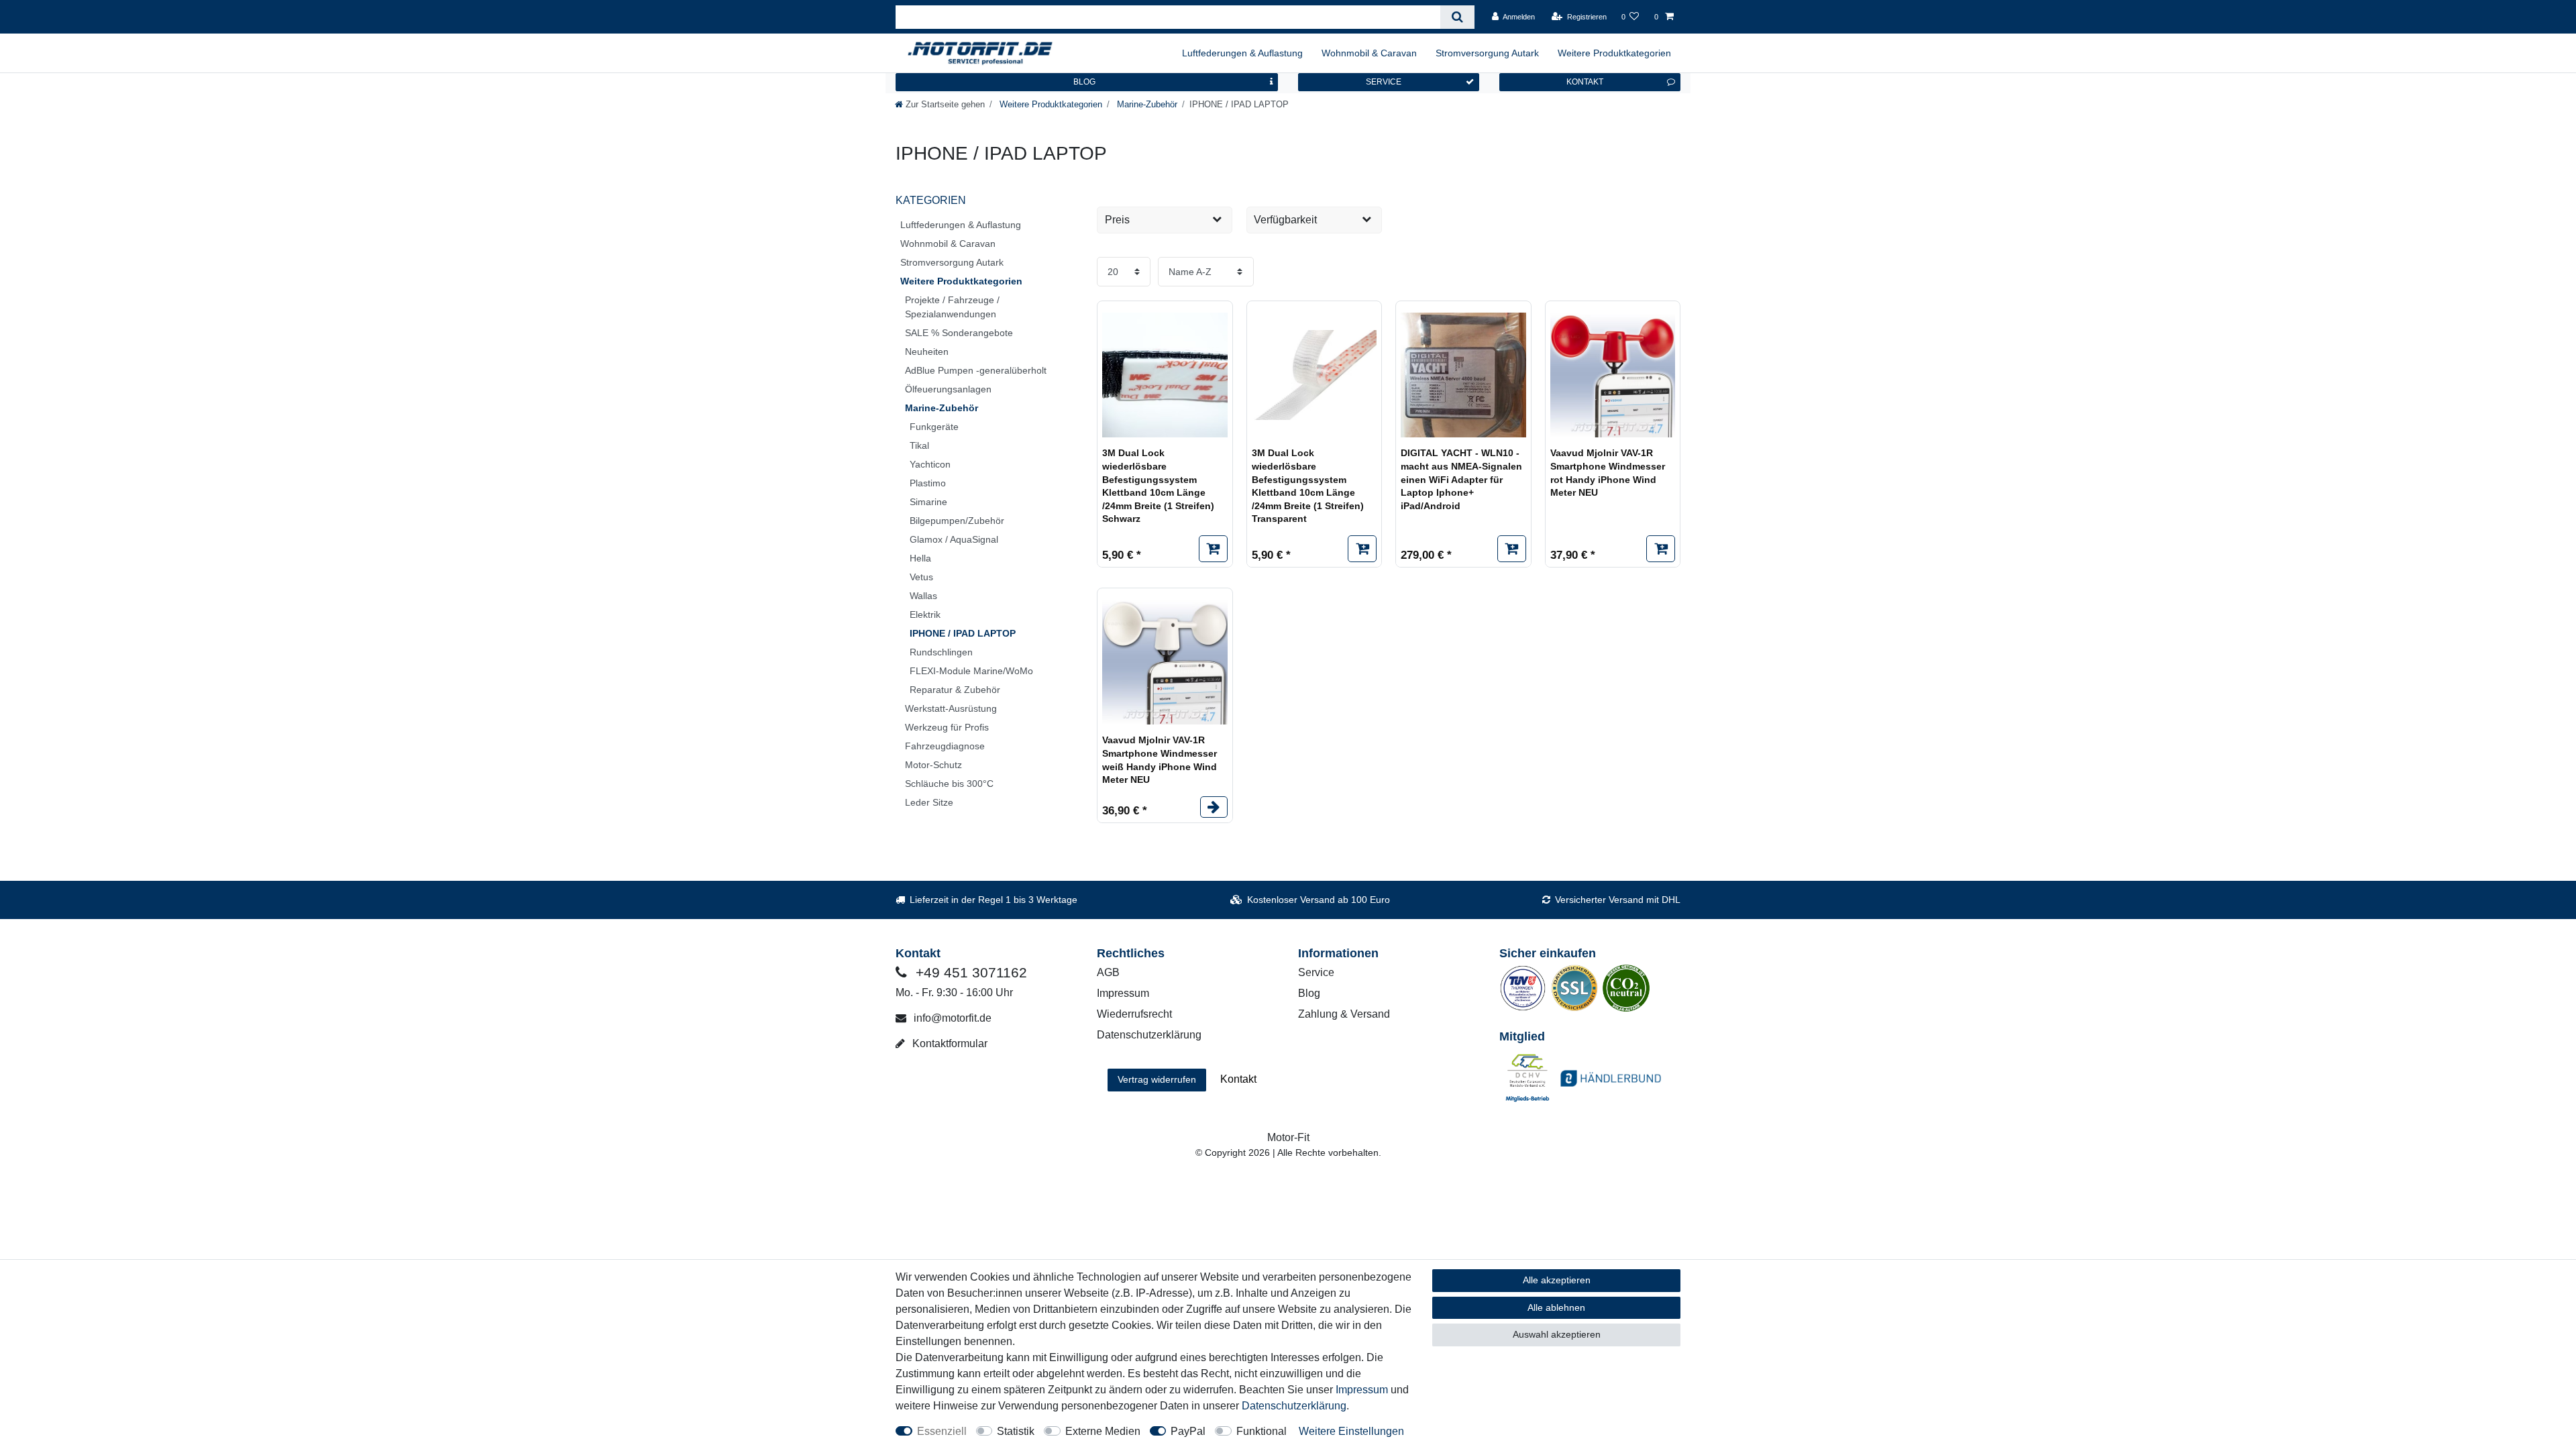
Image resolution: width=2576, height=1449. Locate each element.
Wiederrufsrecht (1134, 1014)
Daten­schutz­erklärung (1294, 1406)
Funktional (1262, 1431)
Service (1316, 972)
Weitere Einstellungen (1351, 1431)
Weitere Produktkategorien (1614, 53)
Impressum (1123, 993)
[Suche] (1457, 17)
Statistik (1016, 1431)
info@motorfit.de (951, 1018)
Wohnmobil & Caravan (1369, 53)
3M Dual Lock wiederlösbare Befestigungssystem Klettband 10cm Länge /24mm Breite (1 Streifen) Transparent (1308, 486)
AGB (1108, 972)
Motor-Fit (1288, 1137)
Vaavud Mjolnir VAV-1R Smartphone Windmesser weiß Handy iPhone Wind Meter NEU (1160, 760)
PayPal (1188, 1431)
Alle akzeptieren (1557, 1280)
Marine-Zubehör (1146, 104)
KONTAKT (1585, 82)
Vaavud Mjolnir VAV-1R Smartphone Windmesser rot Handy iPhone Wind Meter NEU (1608, 473)
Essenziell (942, 1431)
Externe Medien (1103, 1431)
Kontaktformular (949, 1043)
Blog (1309, 993)
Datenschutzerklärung (1149, 1035)
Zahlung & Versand (1344, 1014)
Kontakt (1238, 1079)
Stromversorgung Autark (1487, 53)
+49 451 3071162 (969, 972)
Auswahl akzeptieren (1557, 1334)
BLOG (1084, 82)
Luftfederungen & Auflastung (1242, 53)
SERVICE (1384, 82)
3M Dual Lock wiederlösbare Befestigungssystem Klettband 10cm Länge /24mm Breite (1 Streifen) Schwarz (1158, 486)
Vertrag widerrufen (1157, 1079)
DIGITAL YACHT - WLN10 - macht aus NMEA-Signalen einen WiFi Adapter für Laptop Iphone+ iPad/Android (1461, 479)
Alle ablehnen (1556, 1307)
